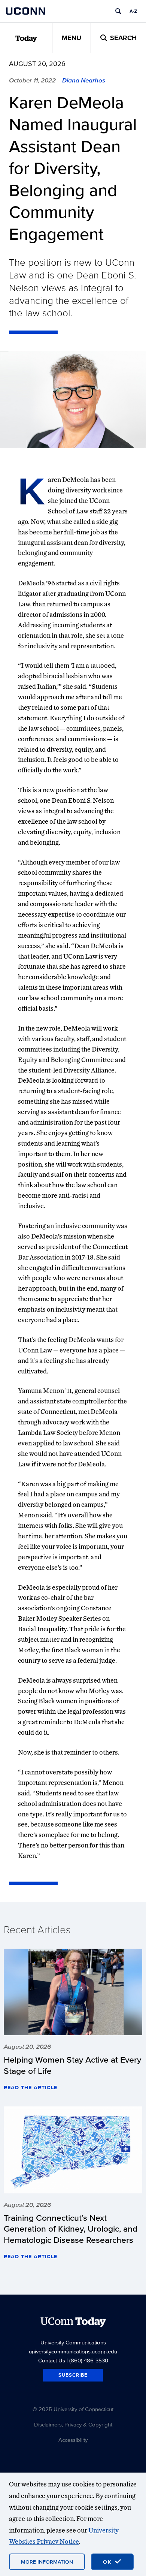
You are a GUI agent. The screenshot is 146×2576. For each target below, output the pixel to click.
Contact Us (52, 2360)
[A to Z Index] (133, 11)
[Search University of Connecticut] (118, 11)
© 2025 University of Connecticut (73, 2409)
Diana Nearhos (84, 80)
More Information (47, 2562)
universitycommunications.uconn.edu (73, 2351)
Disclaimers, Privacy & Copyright (73, 2424)
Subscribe (73, 2375)
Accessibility (73, 2440)
